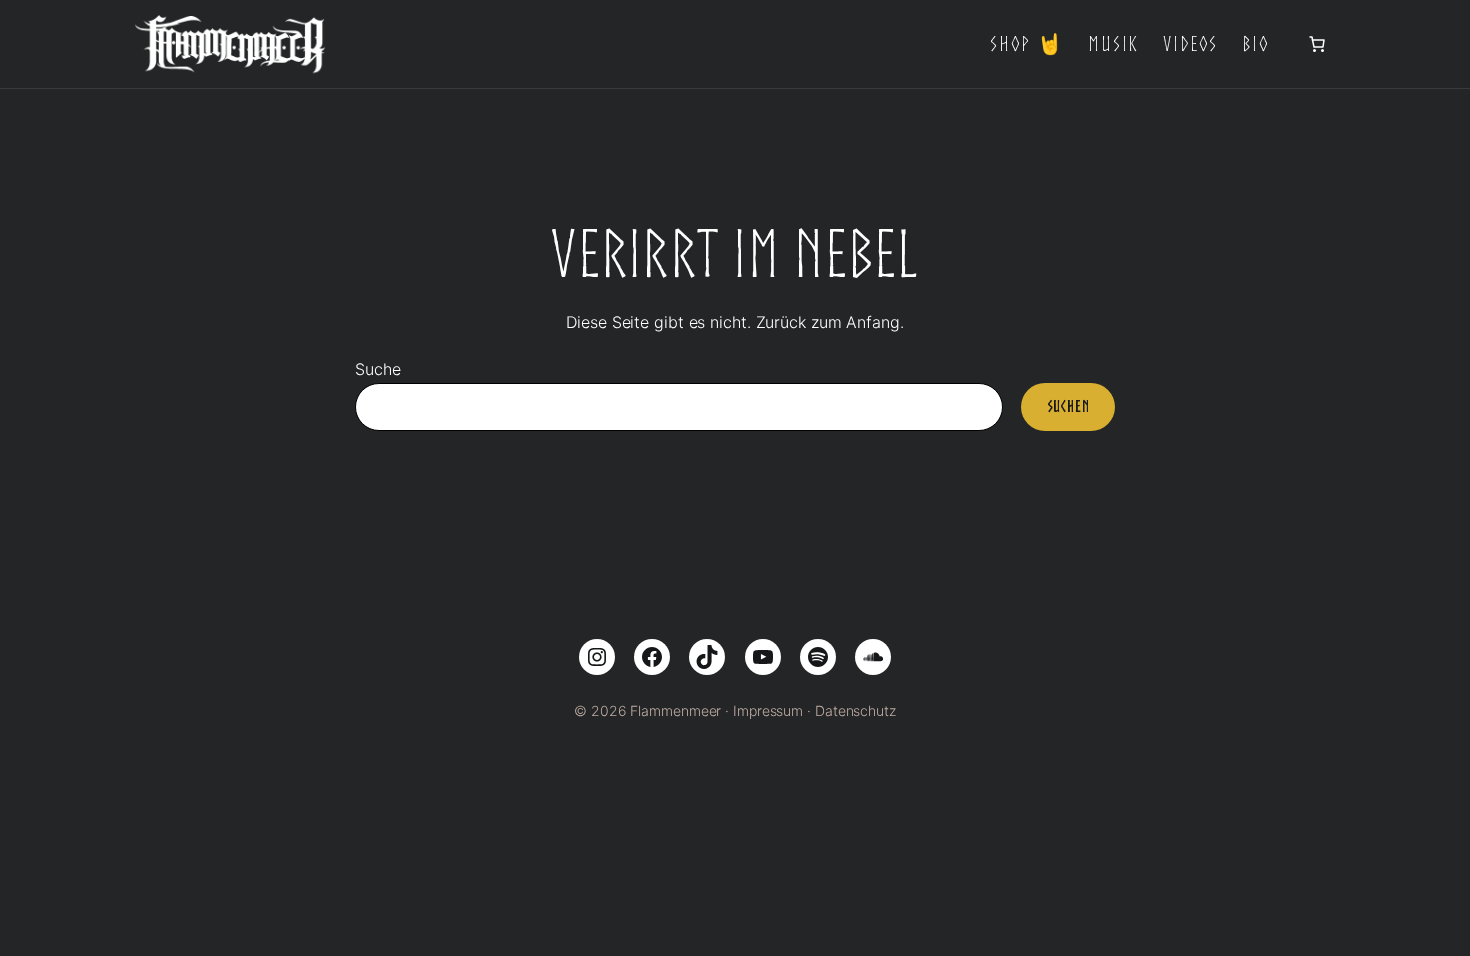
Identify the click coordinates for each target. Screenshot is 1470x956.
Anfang (872, 322)
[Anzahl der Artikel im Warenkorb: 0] (1316, 44)
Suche (378, 369)
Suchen (1068, 406)
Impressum (768, 710)
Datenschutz (855, 710)
